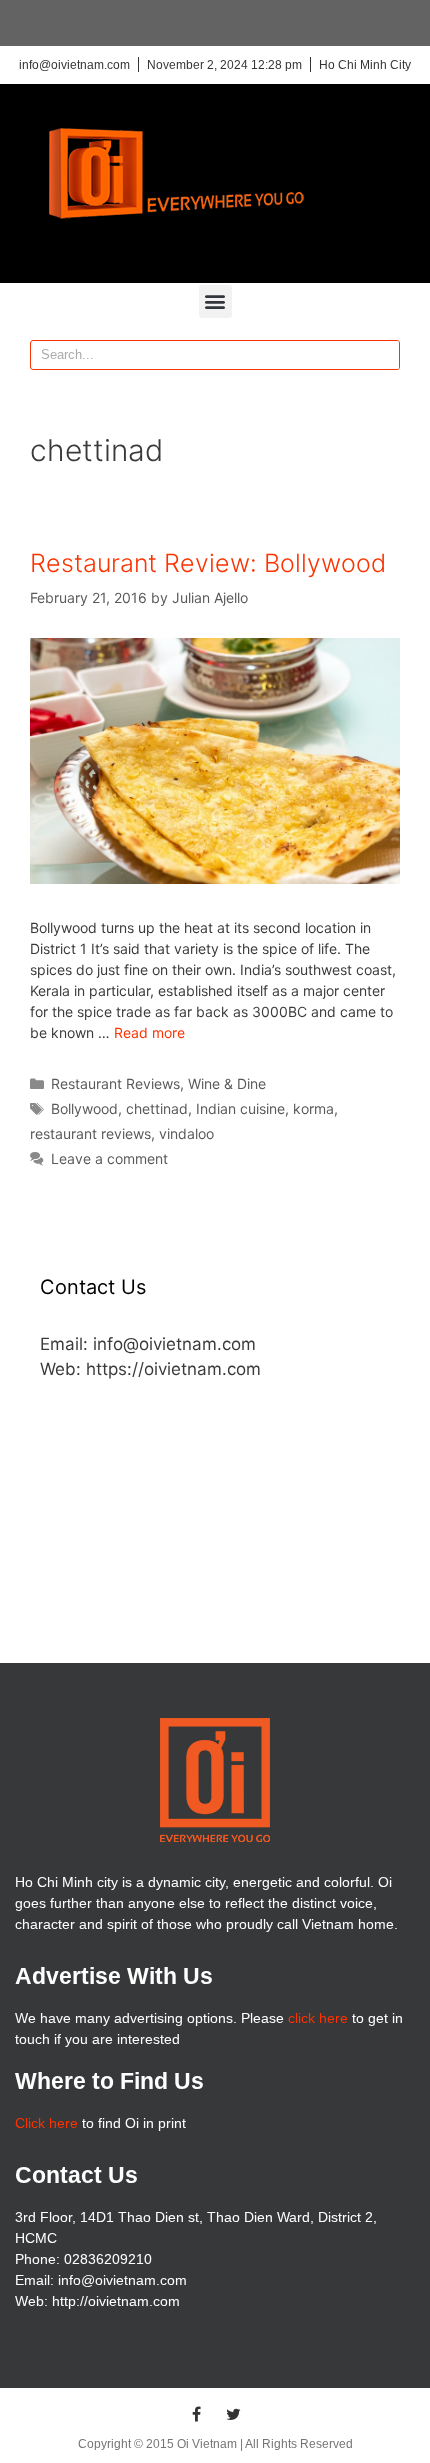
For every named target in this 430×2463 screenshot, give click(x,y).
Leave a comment (109, 1158)
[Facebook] (197, 2414)
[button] (215, 301)
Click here (46, 2123)
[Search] (384, 355)
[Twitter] (234, 2414)
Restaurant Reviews (115, 1083)
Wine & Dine (227, 1083)
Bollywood (84, 1108)
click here (318, 2018)
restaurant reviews (90, 1133)
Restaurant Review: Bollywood (208, 563)
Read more (149, 1032)
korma (313, 1108)
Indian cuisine (240, 1108)
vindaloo (186, 1133)
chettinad (157, 1108)
